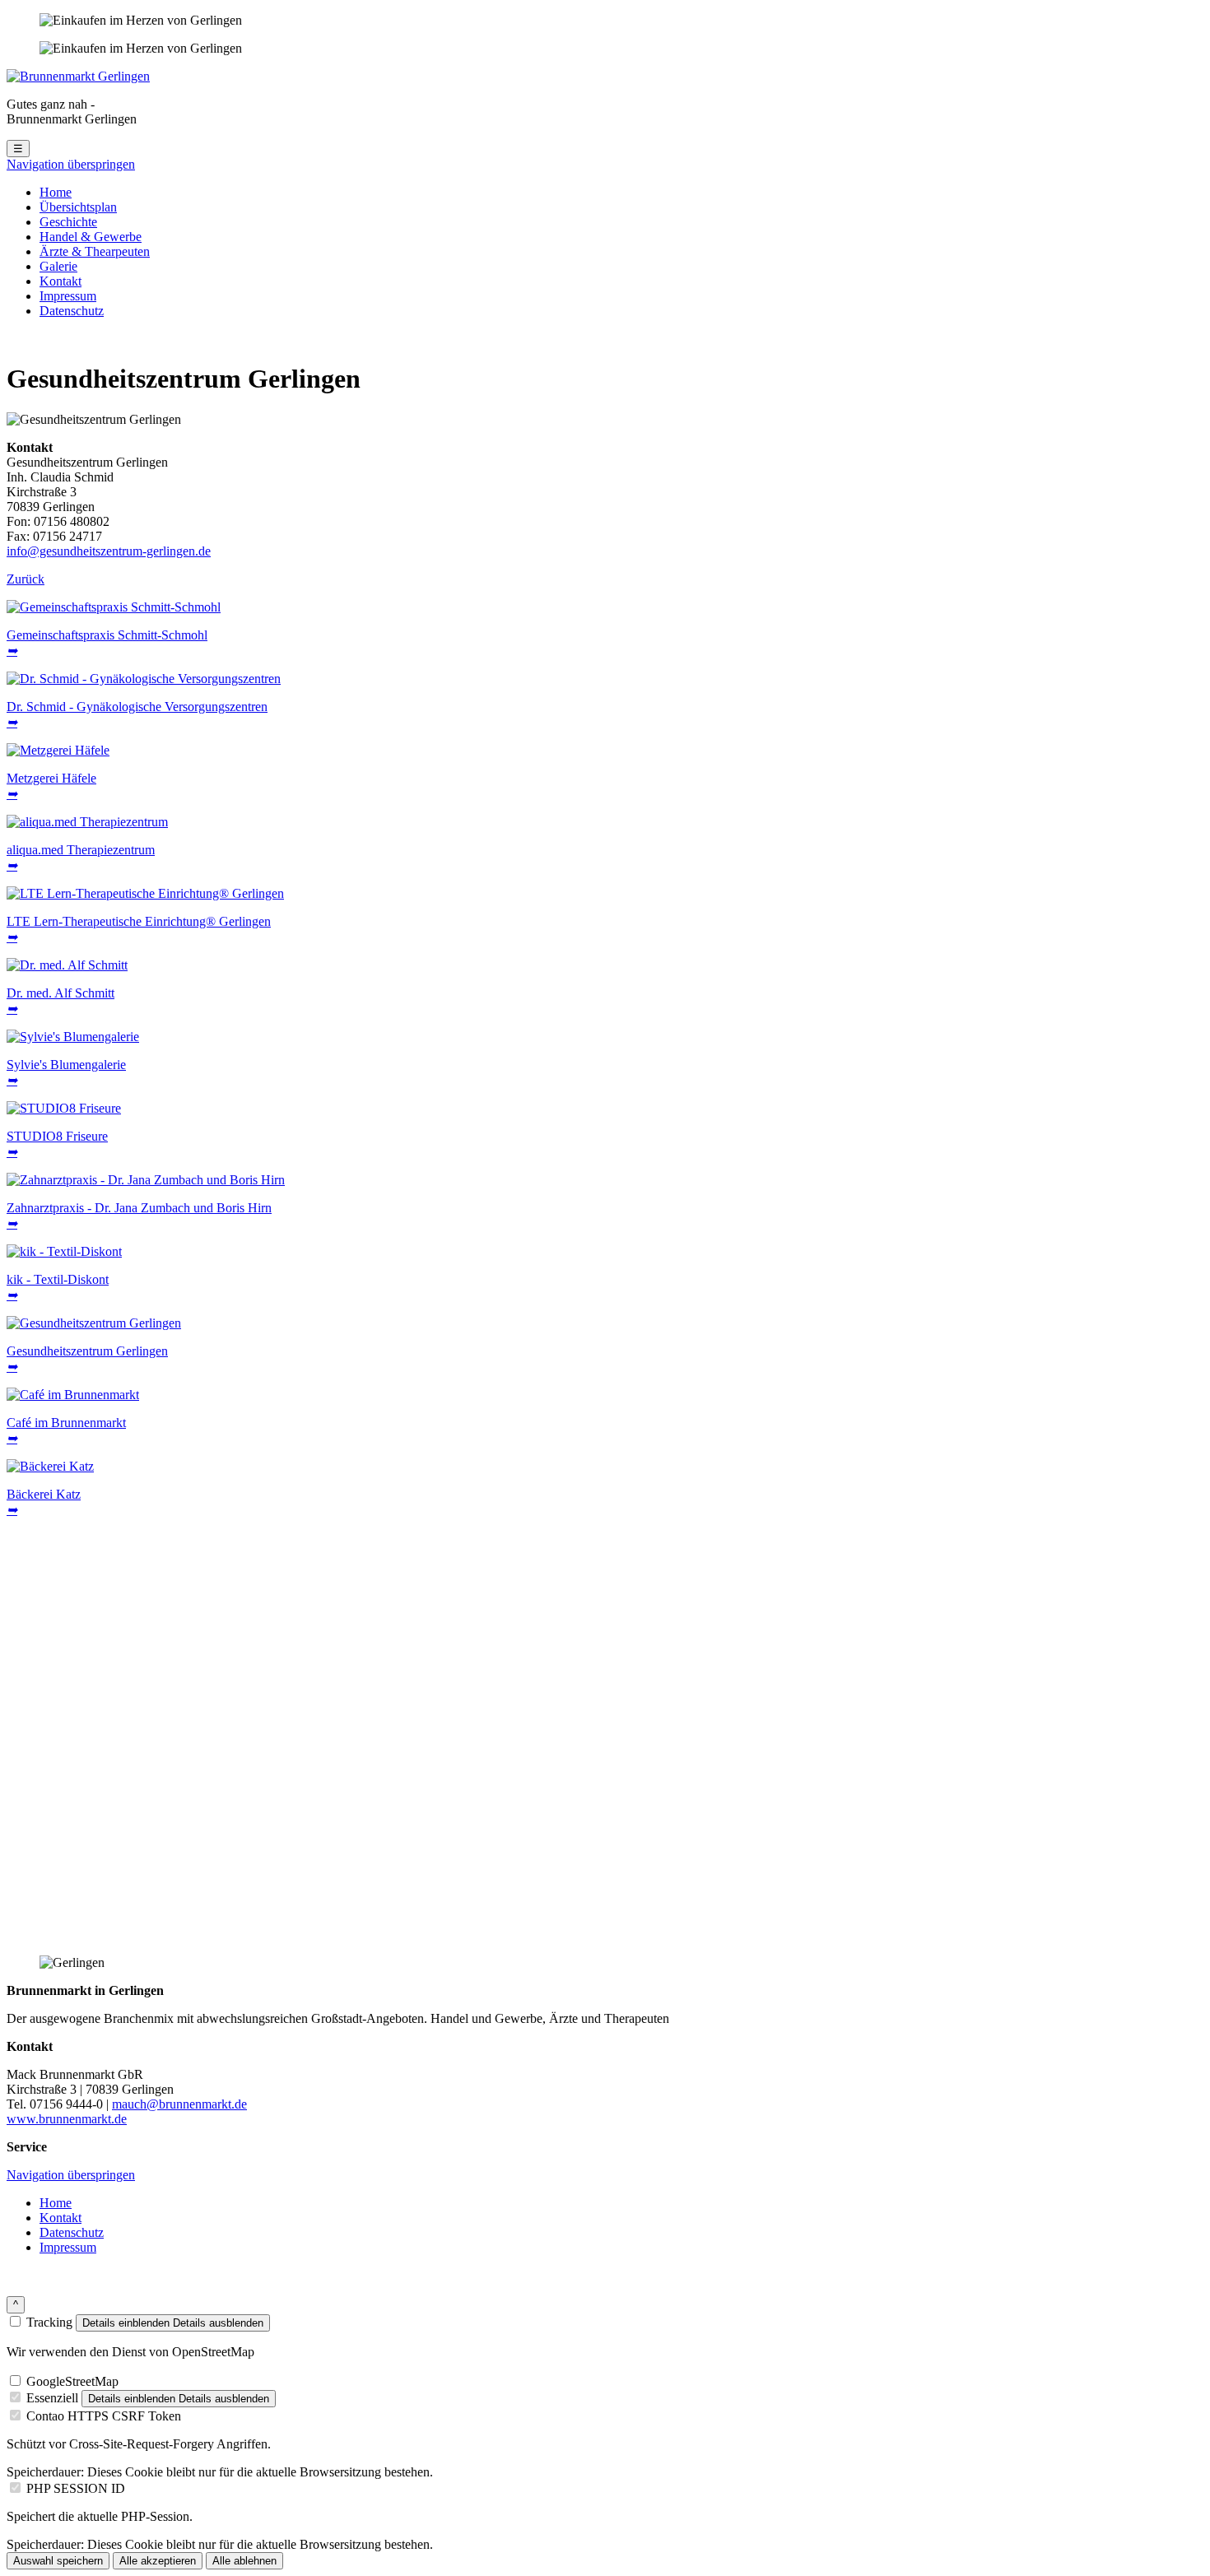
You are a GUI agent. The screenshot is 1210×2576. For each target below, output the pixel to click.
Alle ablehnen (244, 2561)
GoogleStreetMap (72, 2381)
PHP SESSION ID (76, 2488)
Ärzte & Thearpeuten (95, 251)
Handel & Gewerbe (91, 237)
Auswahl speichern (58, 2561)
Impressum (68, 296)
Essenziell (52, 2398)
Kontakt (60, 281)
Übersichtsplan (78, 207)
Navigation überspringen (71, 164)
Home (56, 192)
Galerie (58, 266)
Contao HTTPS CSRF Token (104, 2416)
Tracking (49, 2322)
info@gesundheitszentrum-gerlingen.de (109, 551)
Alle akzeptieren (158, 2561)
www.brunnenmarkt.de (67, 2119)
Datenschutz (72, 311)
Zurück (26, 579)
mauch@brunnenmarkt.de (179, 2104)
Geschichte (68, 222)
